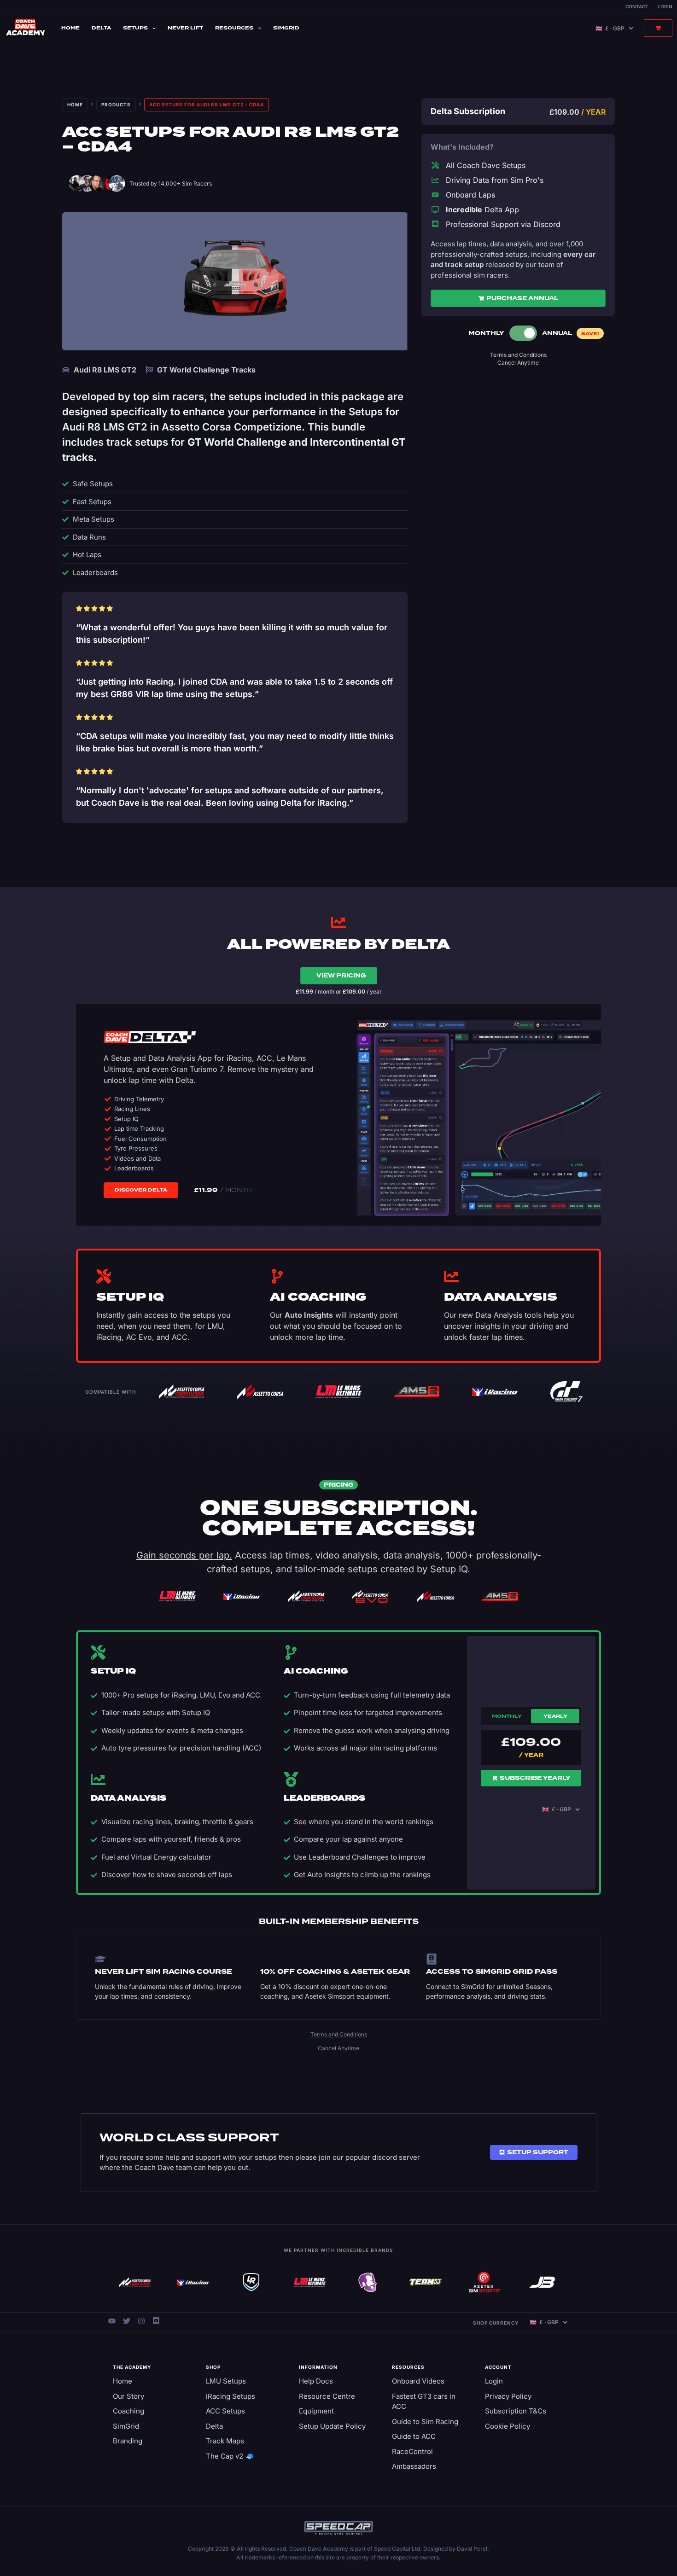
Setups (135, 28)
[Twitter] (127, 2321)
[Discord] (156, 2321)
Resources (234, 28)
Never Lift (185, 28)
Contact (637, 6)
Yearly (555, 1716)
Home (70, 28)
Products (116, 105)
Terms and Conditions (518, 355)
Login (665, 6)
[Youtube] (112, 2321)
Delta (101, 28)
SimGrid (286, 28)
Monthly (507, 1716)
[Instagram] (141, 2321)
